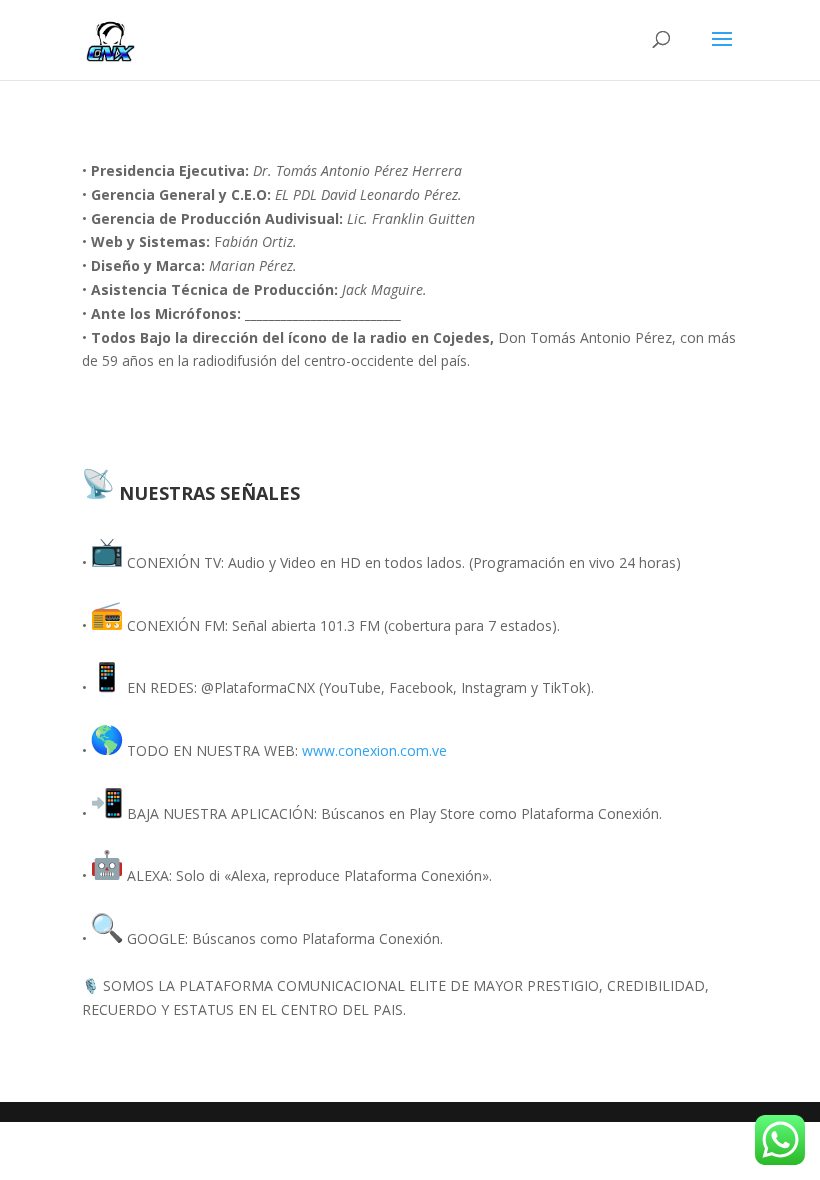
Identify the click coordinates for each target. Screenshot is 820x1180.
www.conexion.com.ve (374, 750)
